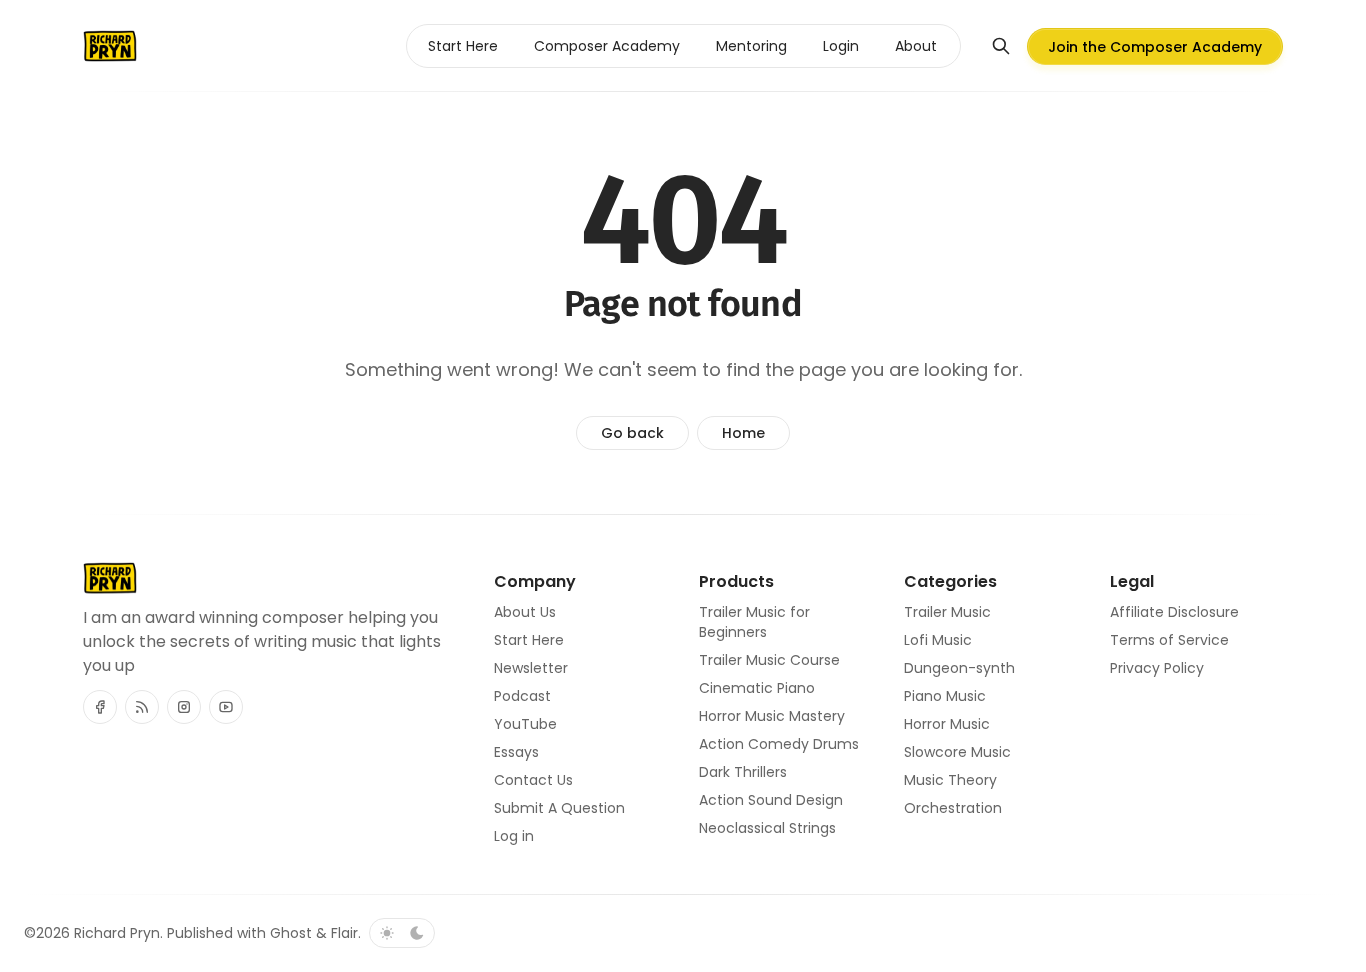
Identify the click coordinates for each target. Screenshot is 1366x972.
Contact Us (533, 780)
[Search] (1001, 46)
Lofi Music (938, 640)
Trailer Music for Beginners (754, 622)
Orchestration (953, 808)
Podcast (522, 696)
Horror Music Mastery (772, 716)
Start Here (529, 640)
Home (743, 433)
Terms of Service (1169, 640)
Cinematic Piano (757, 688)
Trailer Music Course (769, 660)
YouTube (525, 724)
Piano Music (945, 696)
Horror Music (947, 724)
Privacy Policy (1157, 668)
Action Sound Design (771, 800)
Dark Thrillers (743, 772)
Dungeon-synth (959, 668)
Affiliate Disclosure (1174, 612)
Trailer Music (947, 612)
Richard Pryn (117, 933)
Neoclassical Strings (767, 828)
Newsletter (531, 668)
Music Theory (950, 780)
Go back (632, 433)
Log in (514, 836)
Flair (344, 933)
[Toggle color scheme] (402, 933)
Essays (516, 752)
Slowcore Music (957, 752)
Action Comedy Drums (779, 744)
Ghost (291, 933)
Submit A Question (559, 808)
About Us (525, 612)
